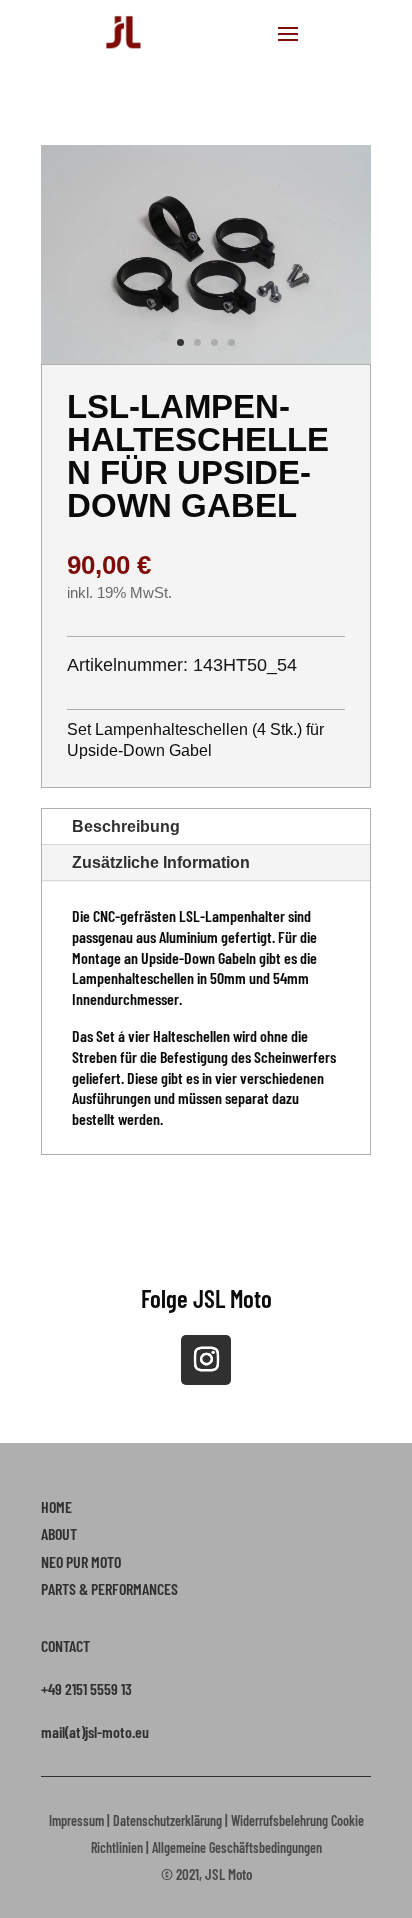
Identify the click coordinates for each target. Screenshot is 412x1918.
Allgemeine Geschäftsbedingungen (237, 1847)
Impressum (76, 1820)
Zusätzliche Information (161, 862)
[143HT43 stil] (206, 357)
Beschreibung (126, 826)
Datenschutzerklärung (167, 1820)
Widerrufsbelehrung (279, 1820)
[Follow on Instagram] (206, 1360)
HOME (56, 1506)
